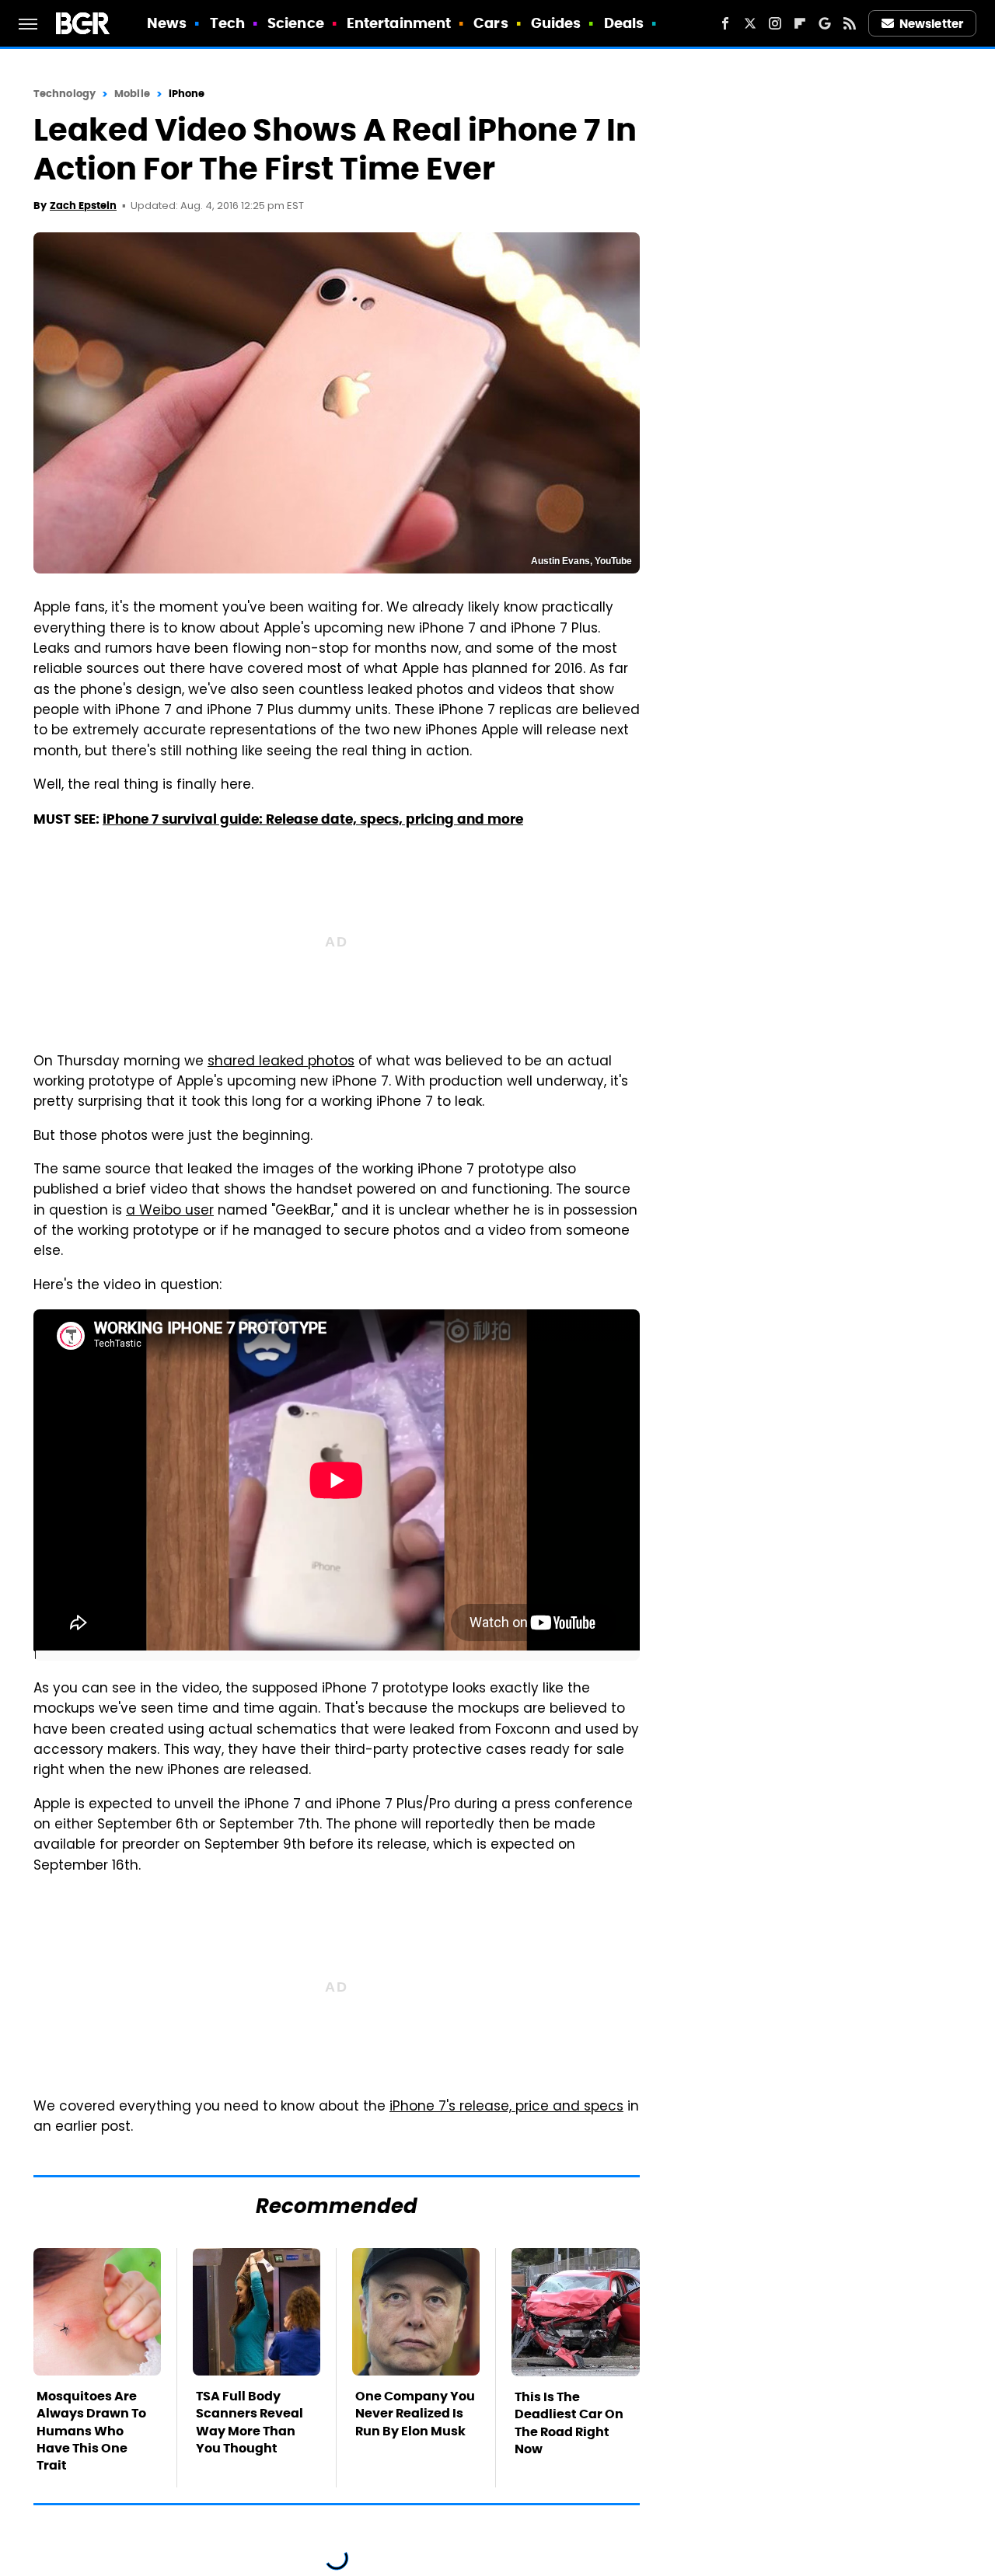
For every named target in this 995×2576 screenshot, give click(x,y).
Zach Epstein (83, 206)
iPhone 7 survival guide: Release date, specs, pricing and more (313, 819)
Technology (65, 94)
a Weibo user (170, 1211)
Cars (491, 23)
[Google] (825, 23)
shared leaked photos (281, 1062)
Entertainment (399, 23)
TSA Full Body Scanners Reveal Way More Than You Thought (250, 2422)
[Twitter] (750, 23)
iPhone (187, 94)
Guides (556, 23)
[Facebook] (725, 23)
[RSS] (850, 23)
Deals (624, 23)
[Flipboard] (800, 23)
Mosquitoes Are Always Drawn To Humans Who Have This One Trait (91, 2431)
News (167, 23)
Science (296, 23)
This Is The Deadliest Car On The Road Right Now (569, 2423)
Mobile (132, 94)
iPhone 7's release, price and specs (506, 2107)
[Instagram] (775, 23)
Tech (227, 23)
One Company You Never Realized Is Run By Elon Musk (415, 2414)
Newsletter (931, 24)
